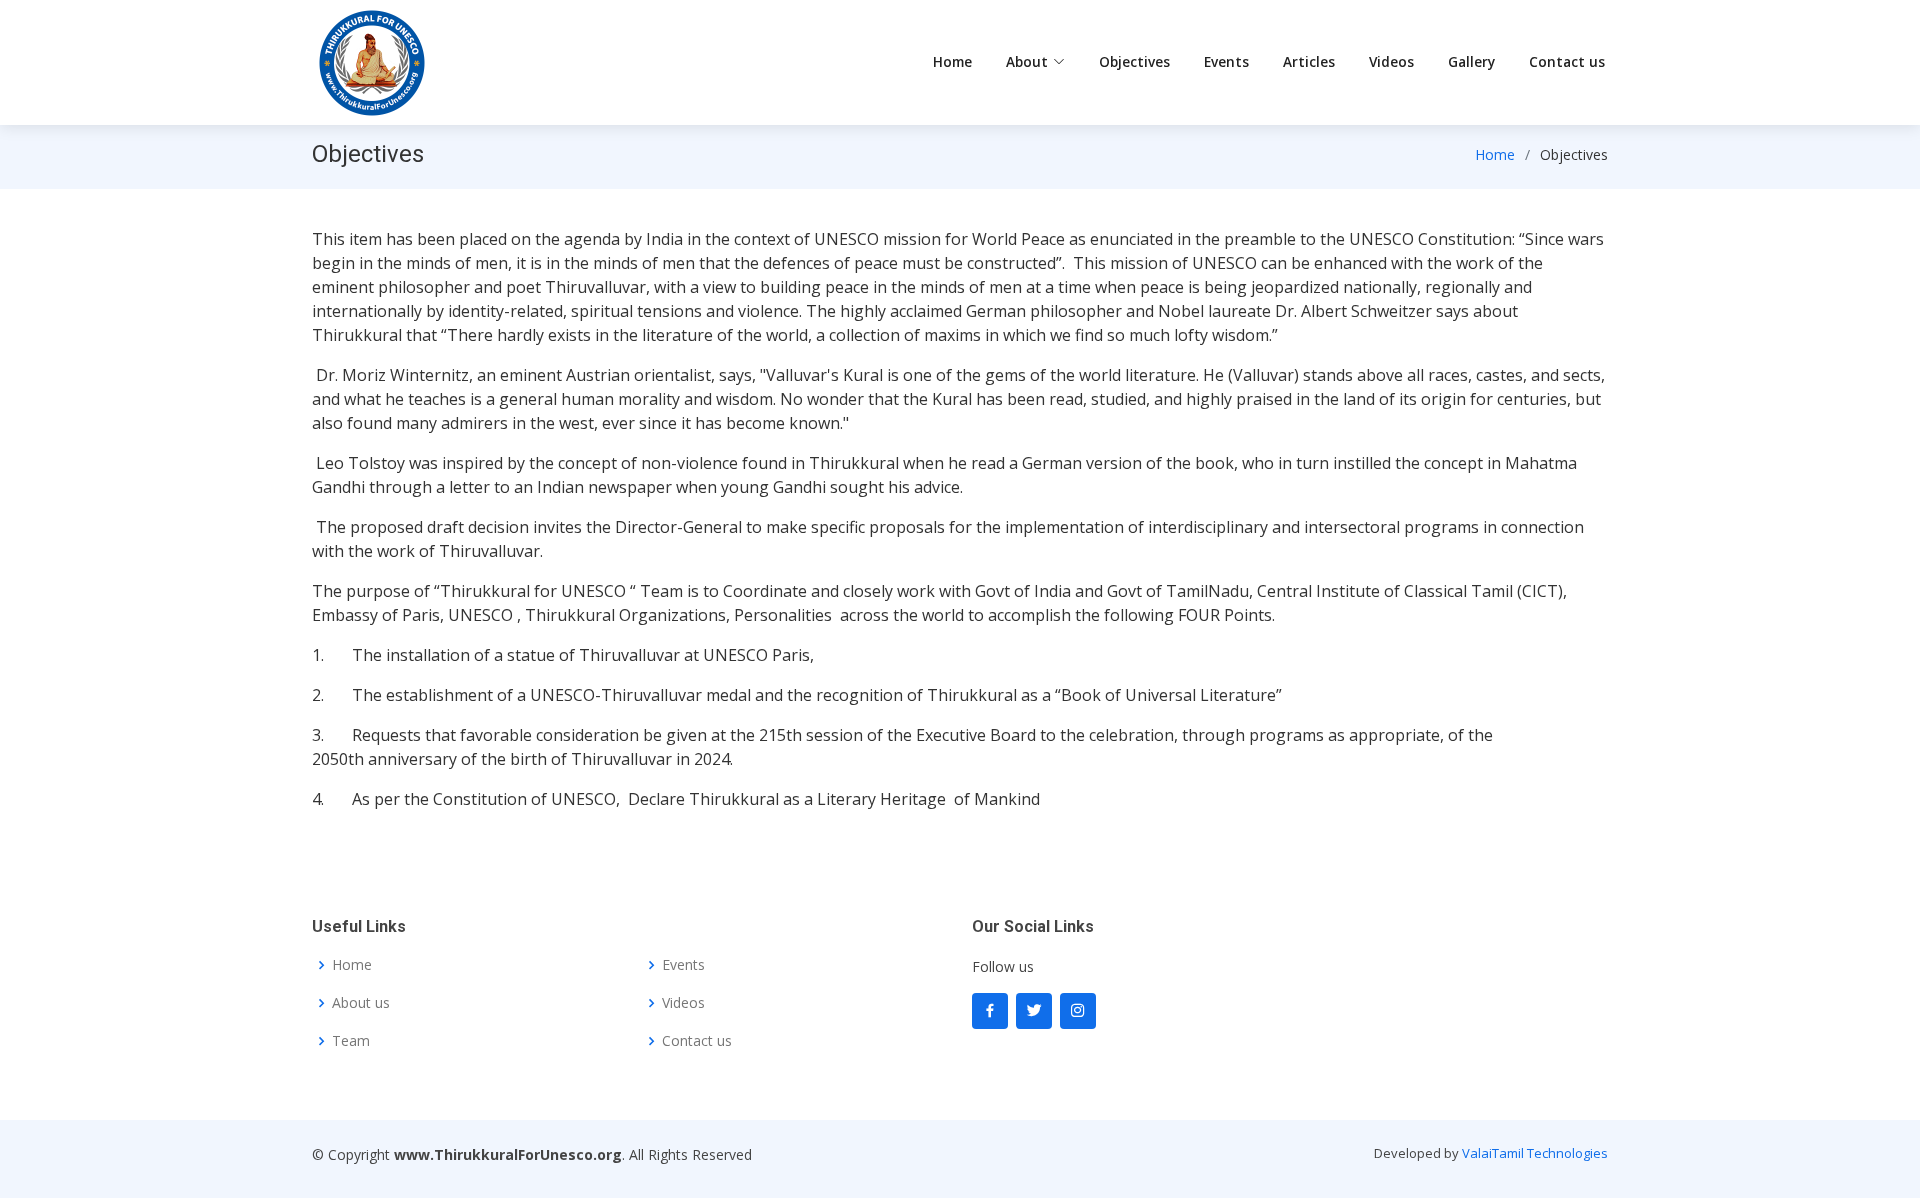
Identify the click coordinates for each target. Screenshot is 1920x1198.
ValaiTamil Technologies (1535, 1153)
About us (361, 1003)
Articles (1309, 61)
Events (1226, 61)
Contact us (1567, 61)
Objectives (1134, 61)
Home (952, 61)
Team (351, 1041)
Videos (1391, 61)
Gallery (1471, 61)
